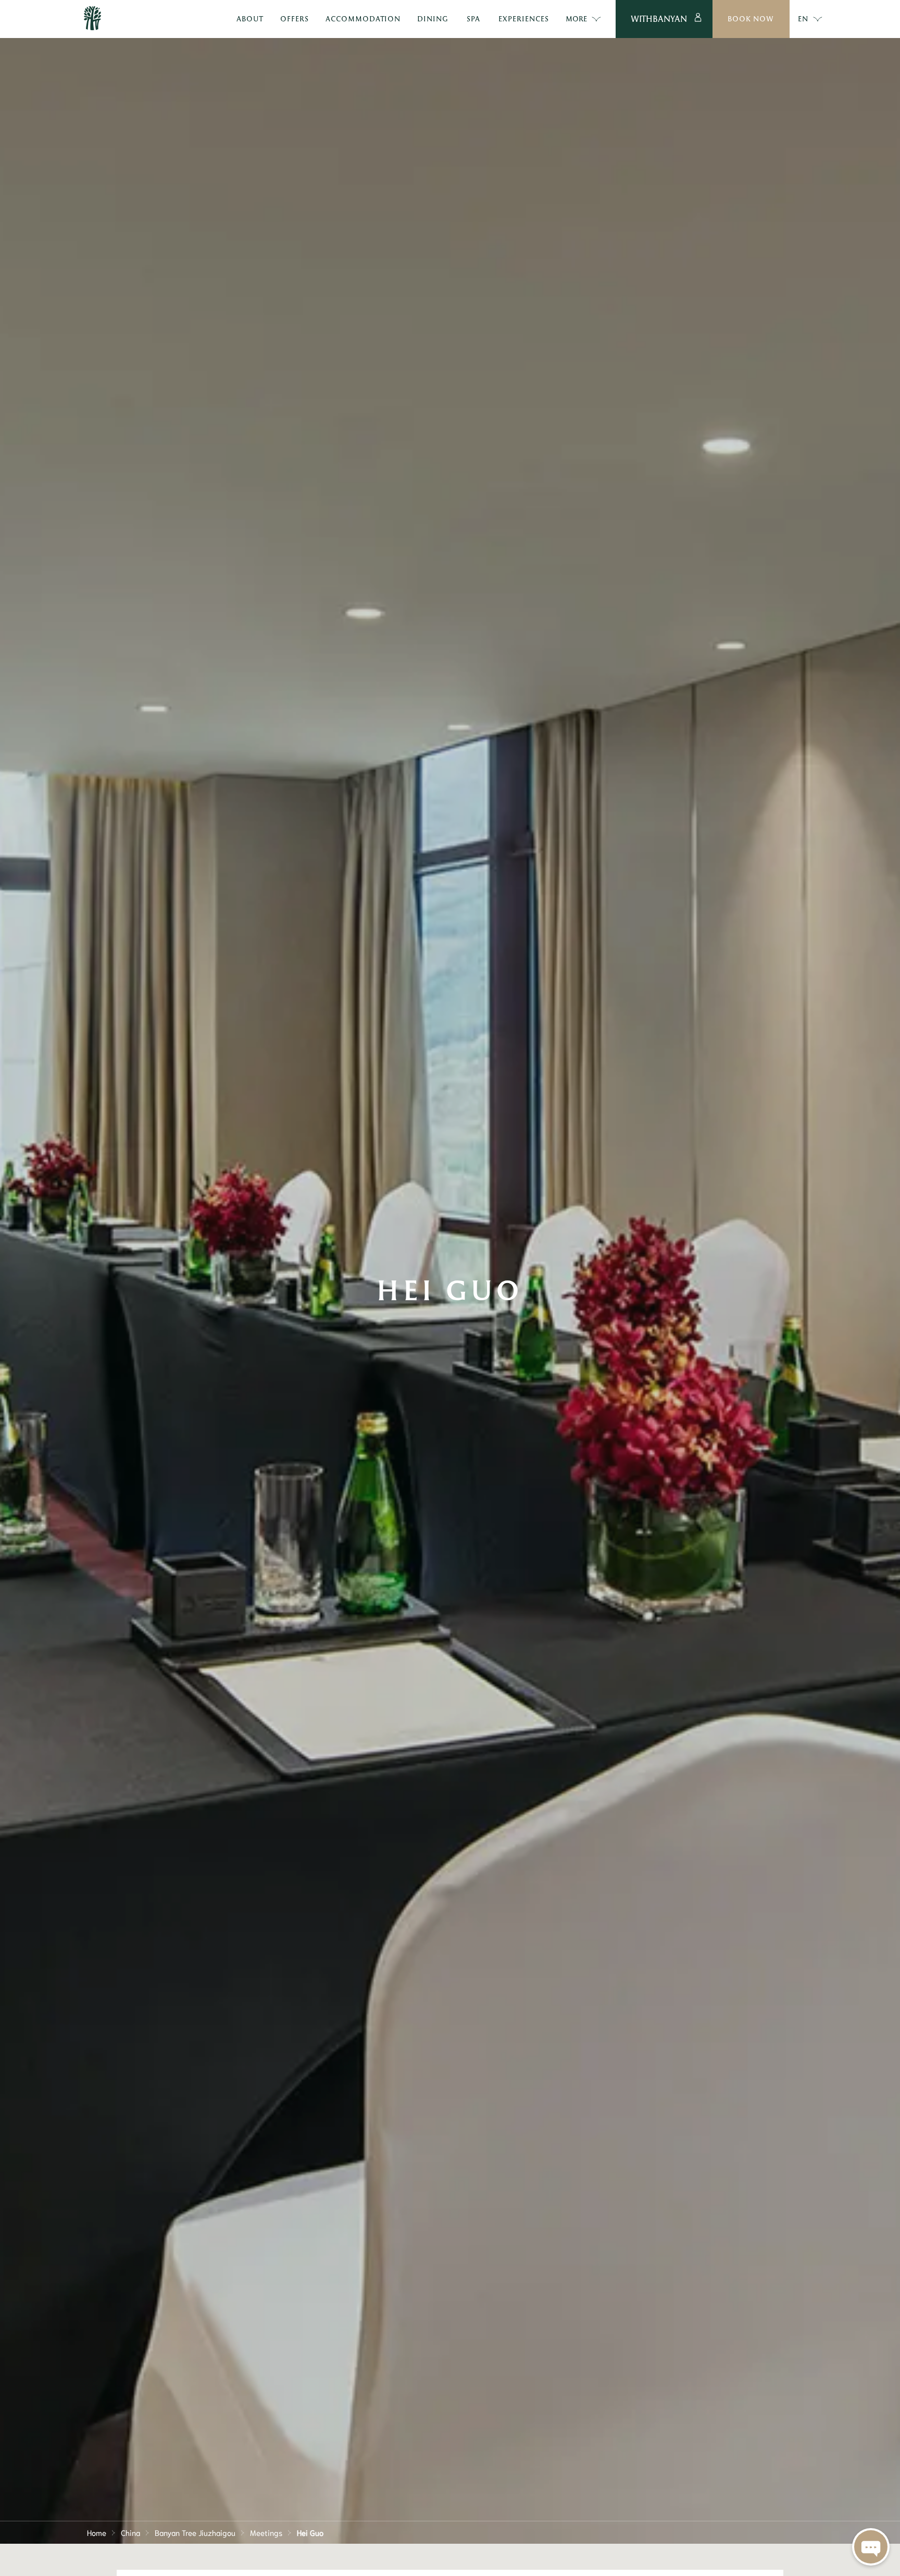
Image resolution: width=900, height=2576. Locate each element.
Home (97, 2532)
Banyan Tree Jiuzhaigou (195, 2532)
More (576, 18)
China (130, 2532)
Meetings (266, 2532)
